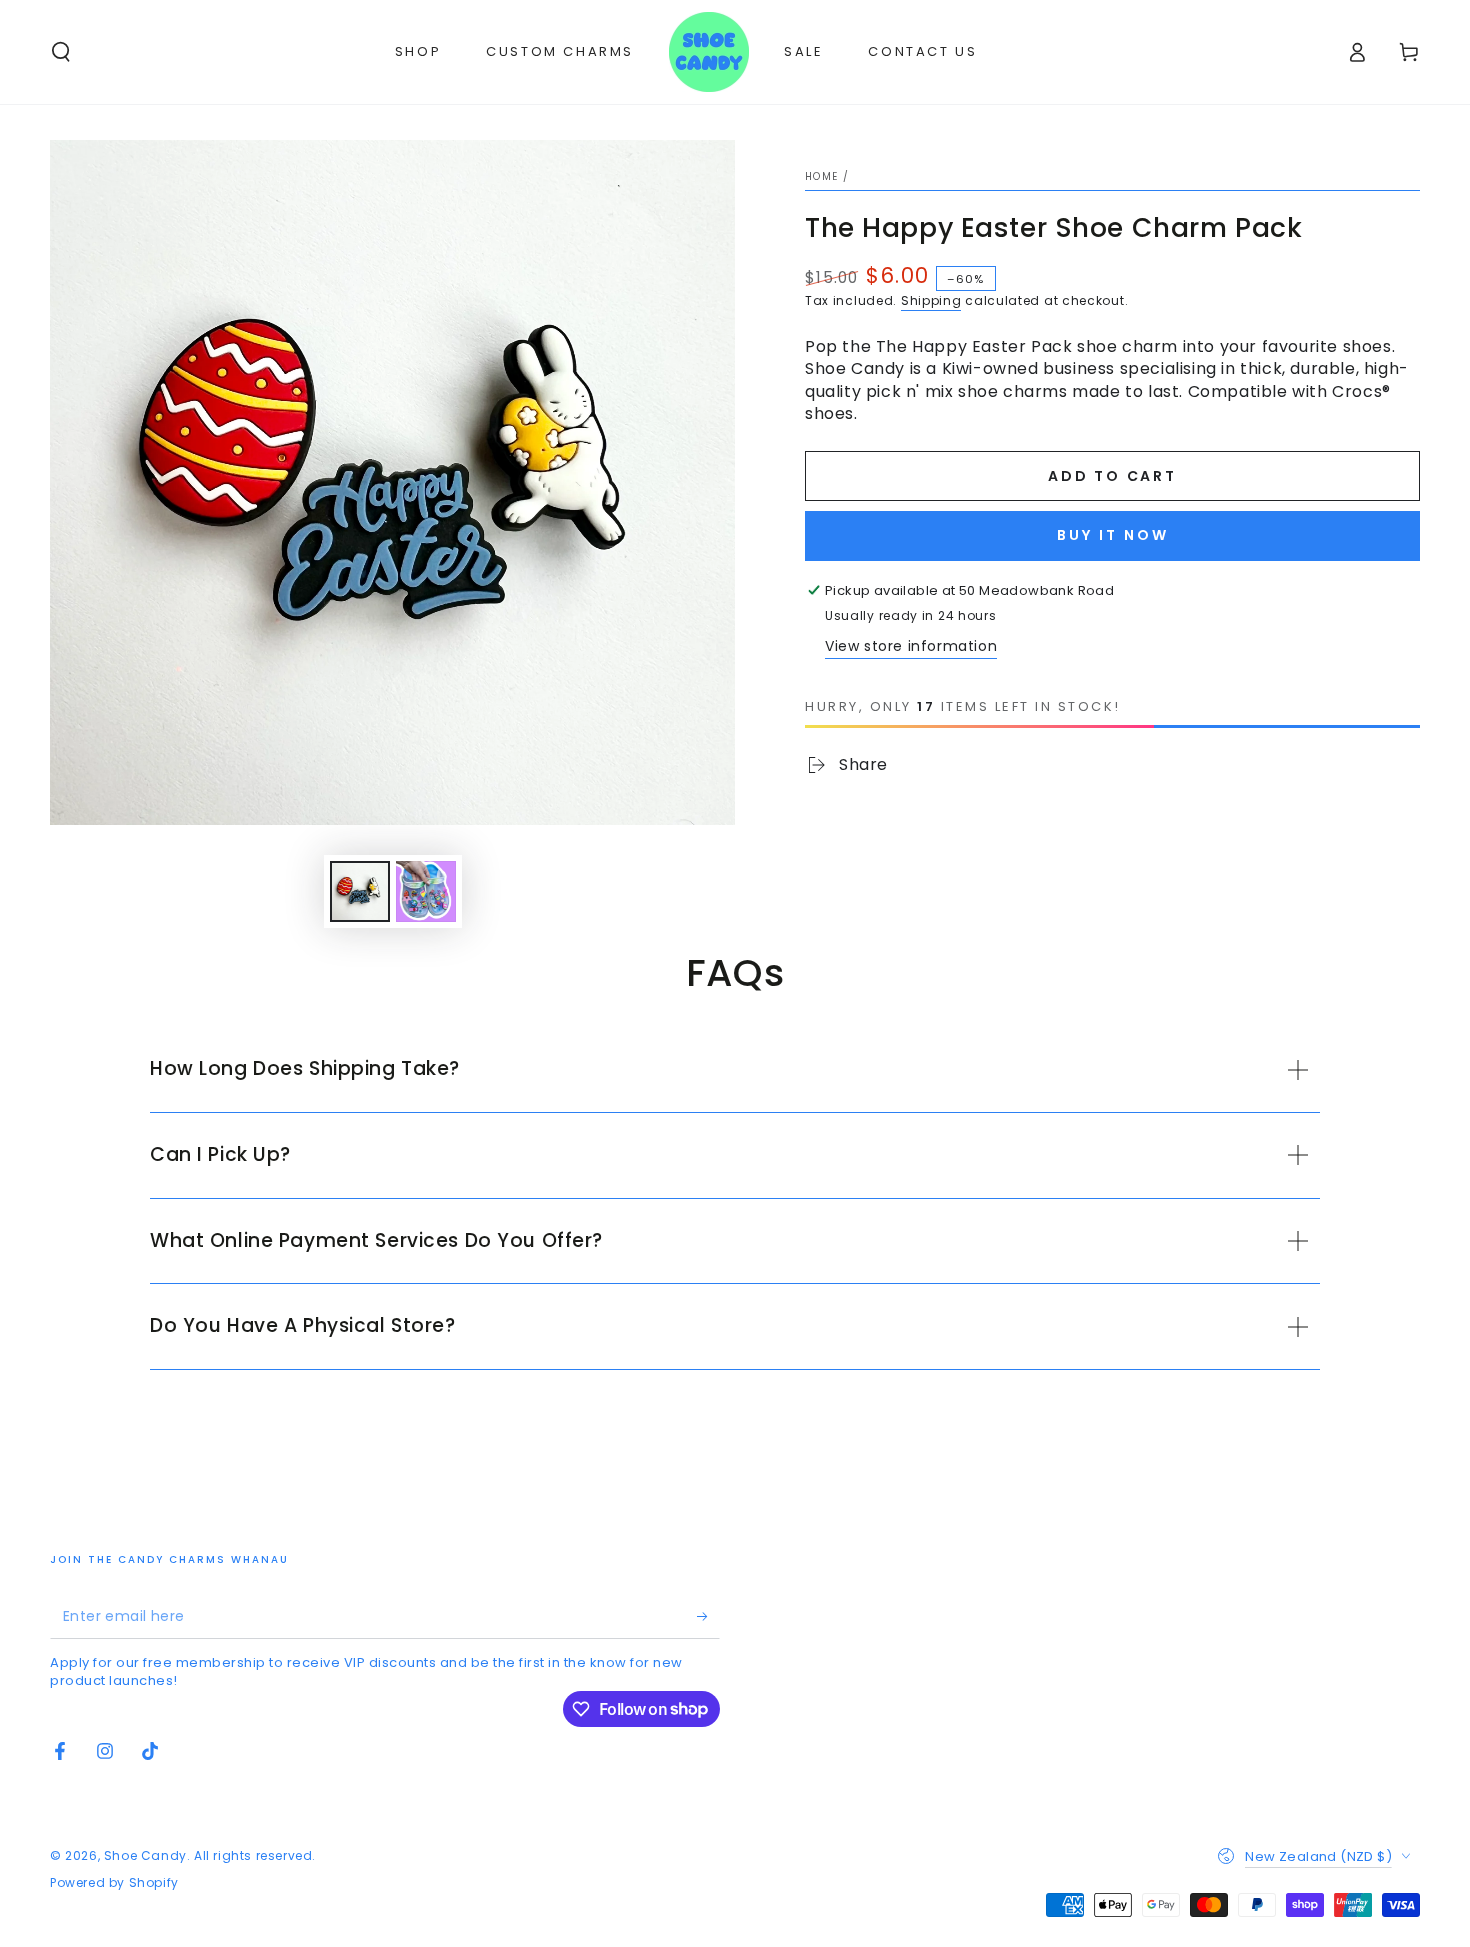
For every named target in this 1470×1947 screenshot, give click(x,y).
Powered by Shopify (114, 1883)
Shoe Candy (145, 1855)
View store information (911, 646)
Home (821, 176)
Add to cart (1112, 476)
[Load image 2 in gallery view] (426, 891)
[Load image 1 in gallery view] (360, 891)
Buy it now (1113, 535)
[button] (61, 52)
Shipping (931, 300)
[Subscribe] (708, 1616)
